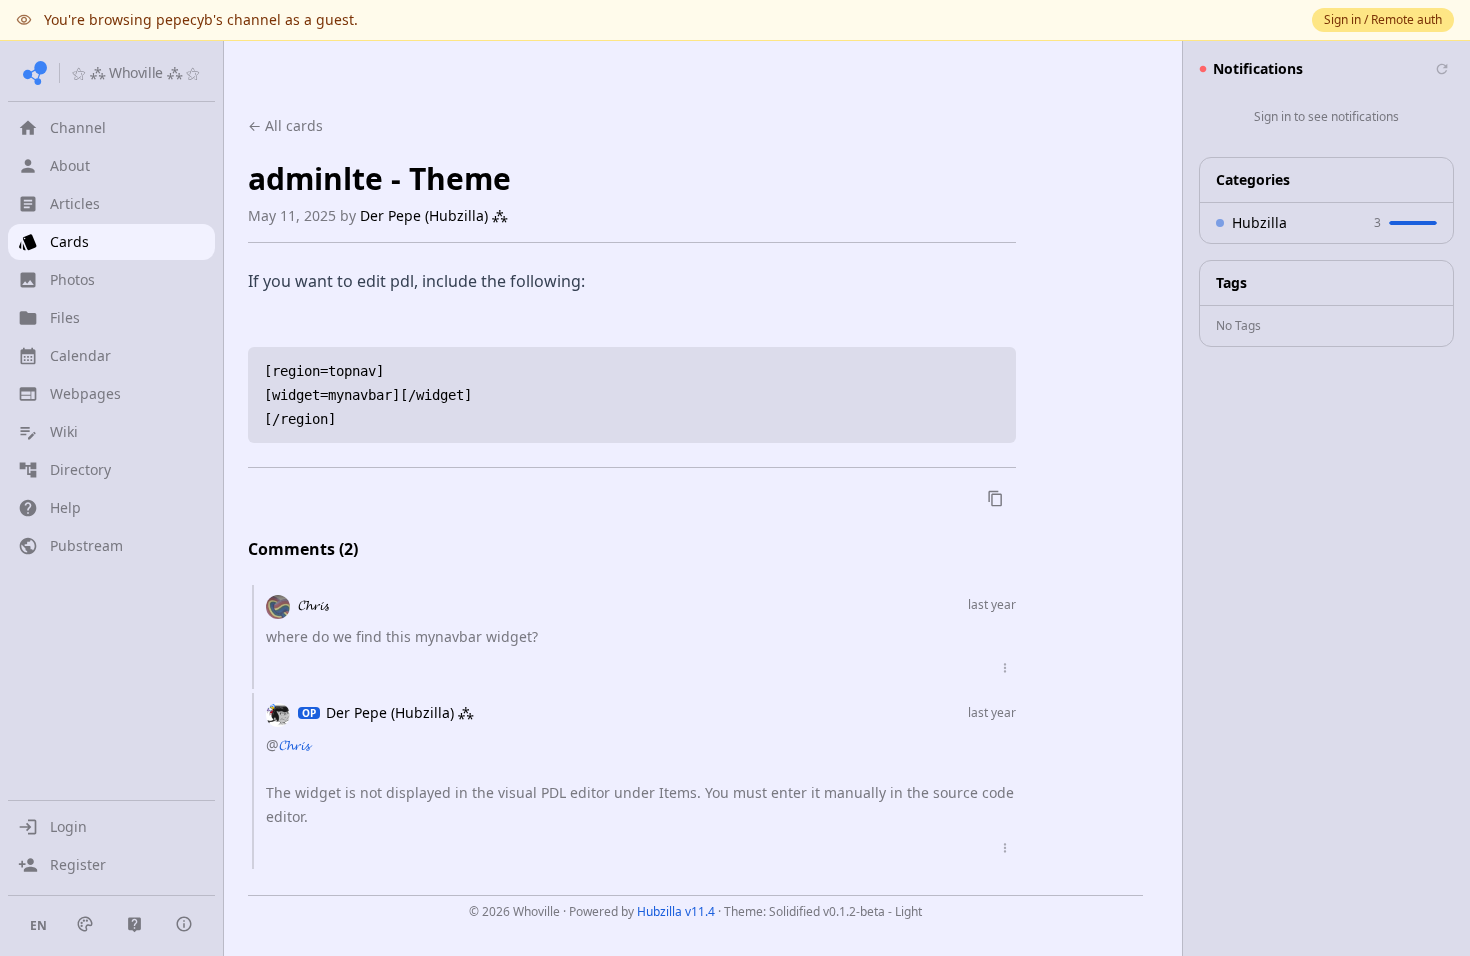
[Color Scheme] (85, 924)
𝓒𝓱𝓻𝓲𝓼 (313, 604)
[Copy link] (995, 498)
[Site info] (184, 924)
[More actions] (1005, 668)
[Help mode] (134, 924)
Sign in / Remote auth (1383, 19)
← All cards (285, 125)
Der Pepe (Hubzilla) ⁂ (434, 215)
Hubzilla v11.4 (676, 911)
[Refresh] (1442, 69)
